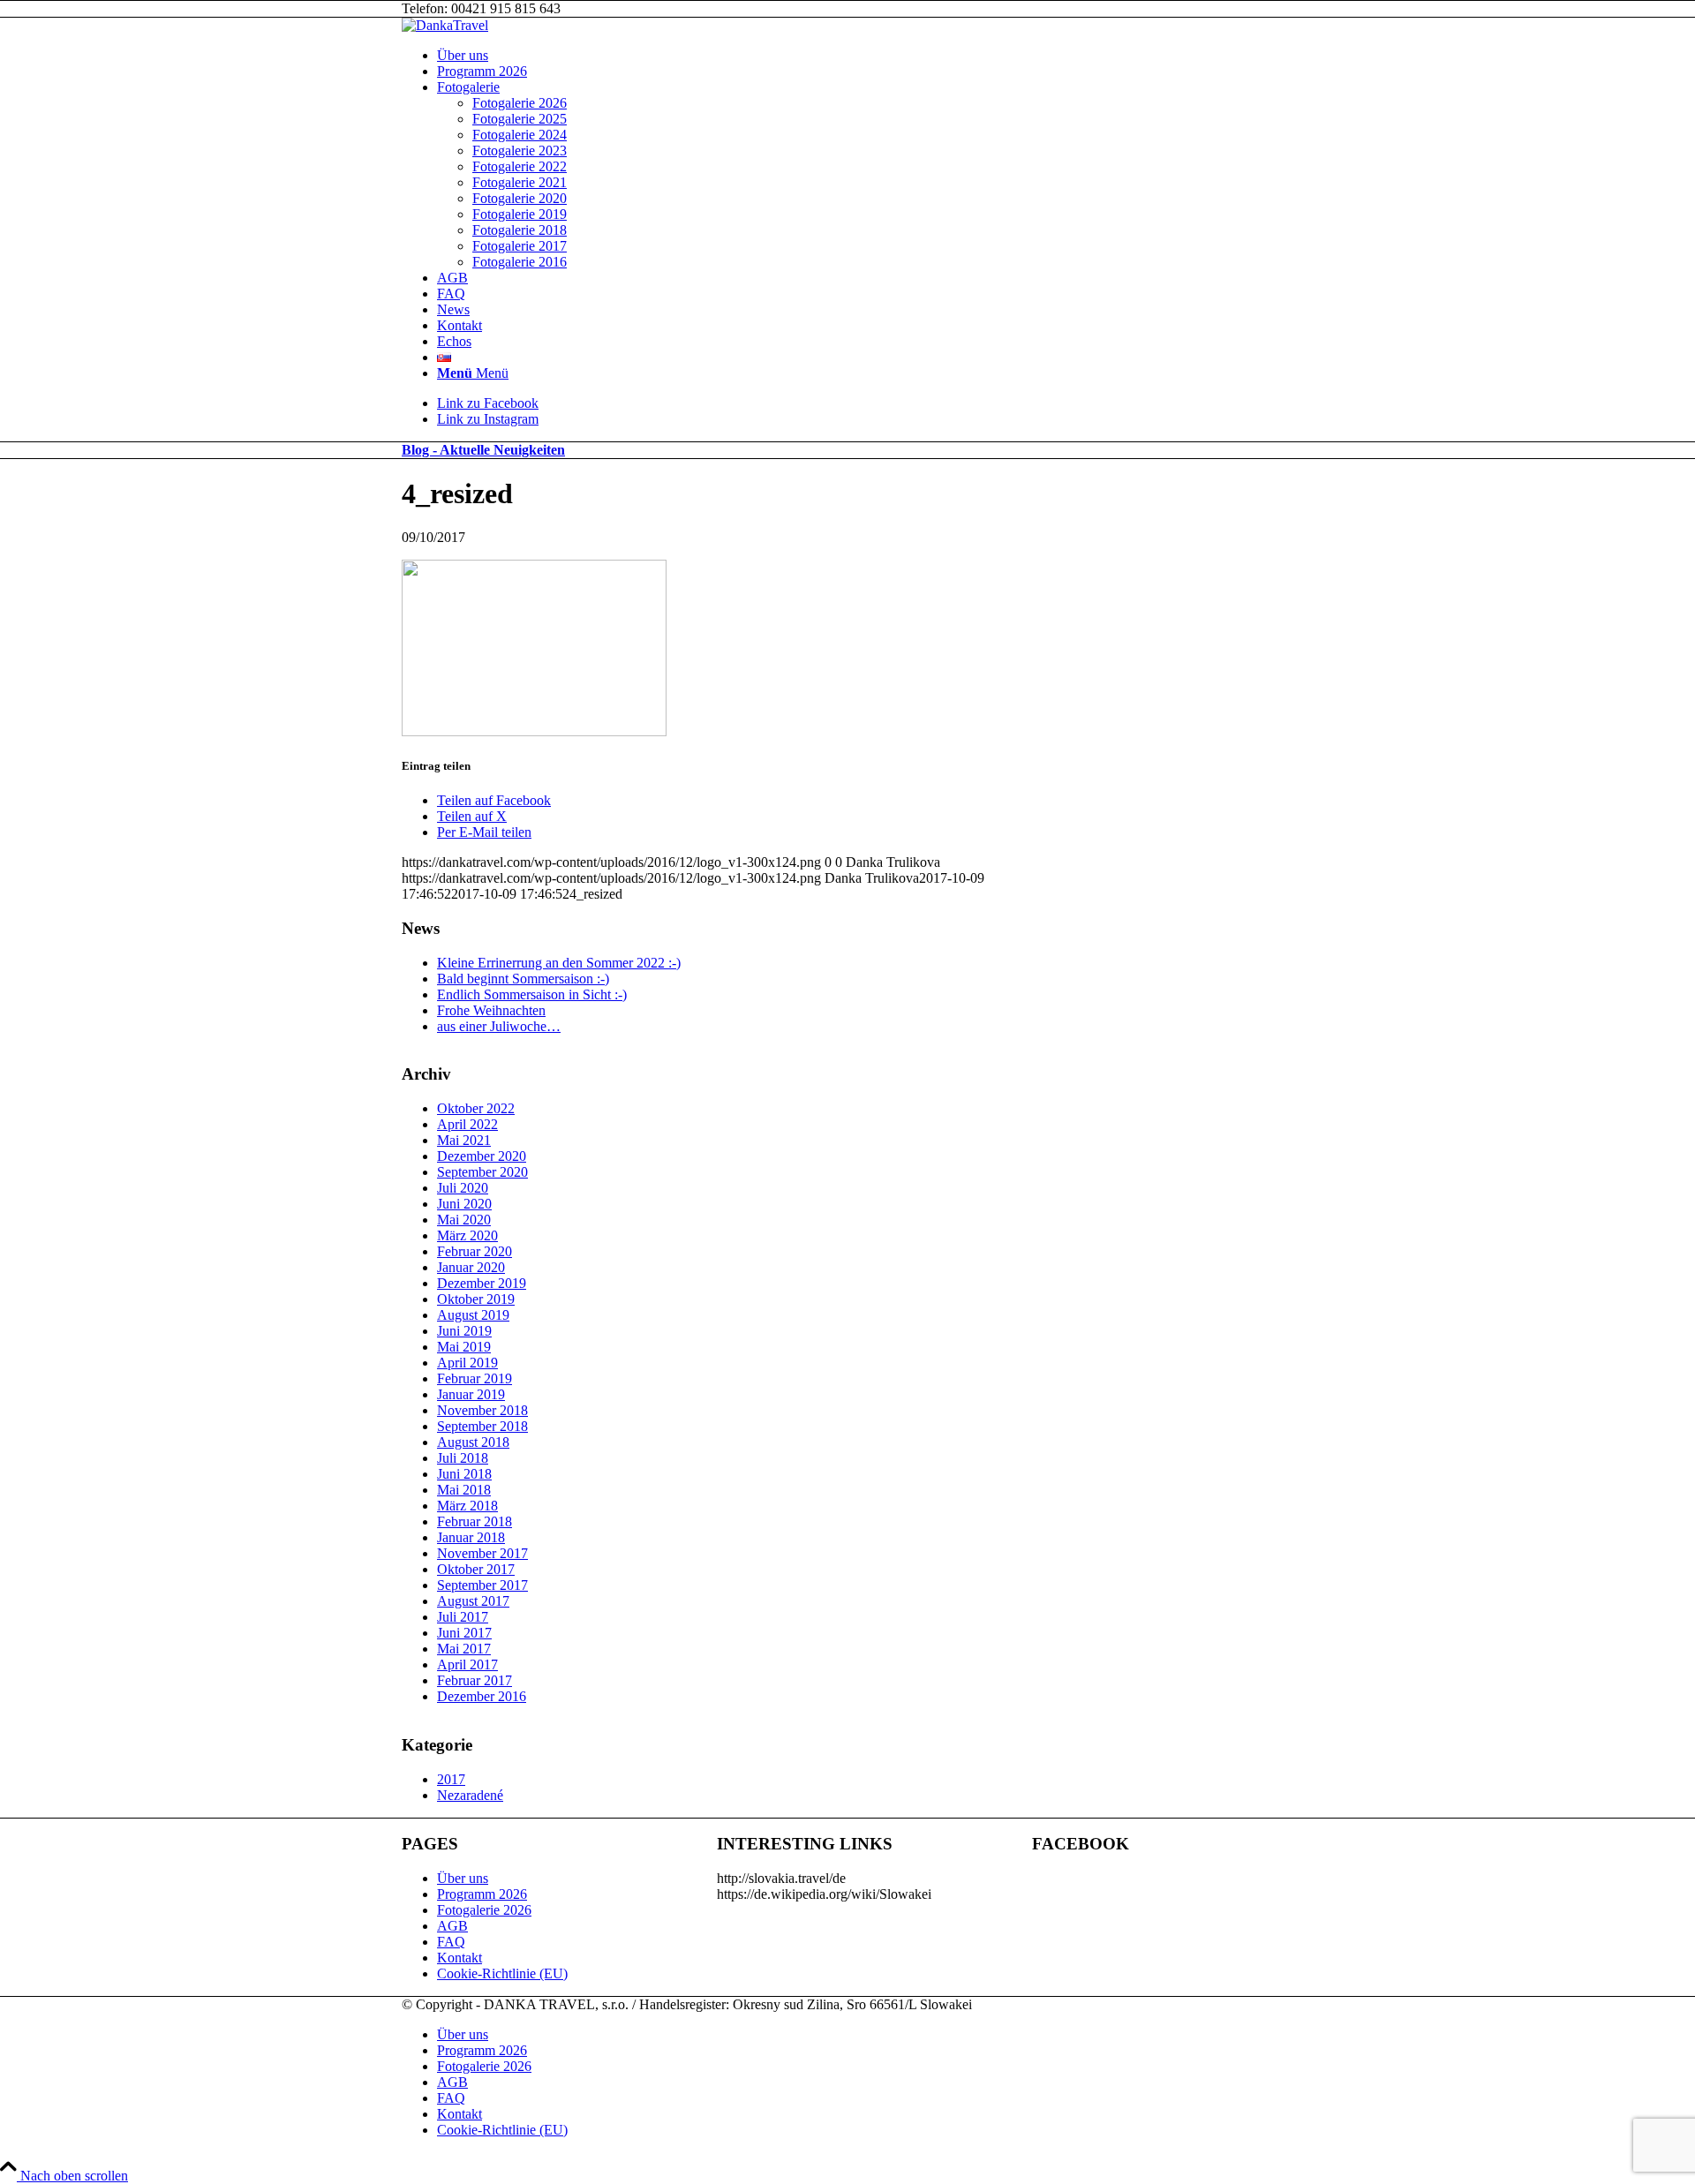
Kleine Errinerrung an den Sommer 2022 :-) (559, 963)
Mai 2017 (464, 1649)
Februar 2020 (475, 1251)
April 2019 (467, 1363)
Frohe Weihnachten (491, 1010)
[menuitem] (865, 56)
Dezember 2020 (482, 1156)
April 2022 (467, 1124)
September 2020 (482, 1172)
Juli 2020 (463, 1188)
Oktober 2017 (476, 1569)
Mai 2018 (464, 1490)
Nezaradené (470, 1795)
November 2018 (482, 1410)
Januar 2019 (471, 1394)
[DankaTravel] (445, 25)
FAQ (451, 1942)
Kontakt (460, 1958)
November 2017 (482, 1553)
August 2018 (473, 1442)
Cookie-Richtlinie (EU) (502, 1973)
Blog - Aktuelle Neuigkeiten (483, 450)
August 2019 (473, 1315)
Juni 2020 (464, 1204)
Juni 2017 (464, 1633)
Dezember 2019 (482, 1283)
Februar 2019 (475, 1378)
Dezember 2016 (482, 1696)
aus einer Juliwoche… (499, 1026)
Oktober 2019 (476, 1299)
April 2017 (467, 1664)
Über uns (463, 1878)
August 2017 (473, 1601)
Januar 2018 (471, 1537)
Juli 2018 (463, 1458)
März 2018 (467, 1506)
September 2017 (482, 1585)
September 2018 (482, 1426)
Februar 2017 (475, 1680)
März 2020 (467, 1235)
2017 (451, 1779)
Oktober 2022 (476, 1108)
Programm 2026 (482, 1894)
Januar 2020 (471, 1267)
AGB (452, 1926)
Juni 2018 (464, 1474)
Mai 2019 (464, 1347)
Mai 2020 (464, 1220)
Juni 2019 (464, 1331)
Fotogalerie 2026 (484, 1910)
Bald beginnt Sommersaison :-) (523, 979)
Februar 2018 (475, 1521)
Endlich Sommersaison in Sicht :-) (532, 994)
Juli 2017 (463, 1617)
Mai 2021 (464, 1140)
